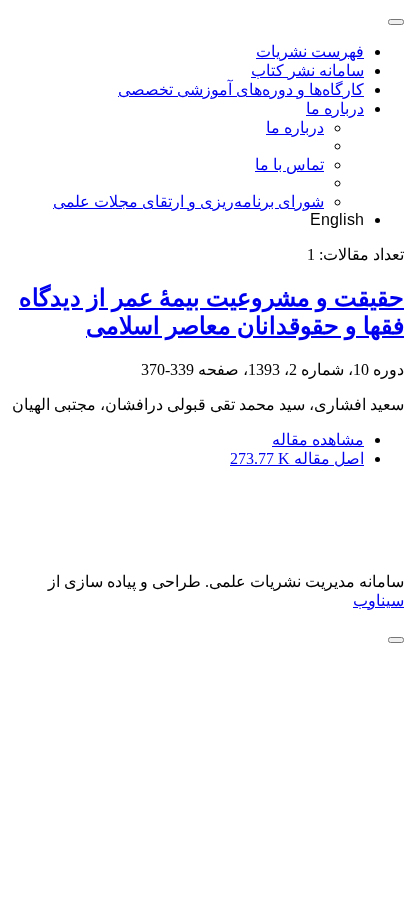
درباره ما (335, 108)
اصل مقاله (297, 458)
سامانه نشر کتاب (307, 70)
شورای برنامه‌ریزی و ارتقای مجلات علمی (188, 201)
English (337, 219)
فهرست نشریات (310, 51)
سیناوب (378, 600)
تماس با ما (289, 164)
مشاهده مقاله (318, 439)
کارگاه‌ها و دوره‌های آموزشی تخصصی (241, 89)
